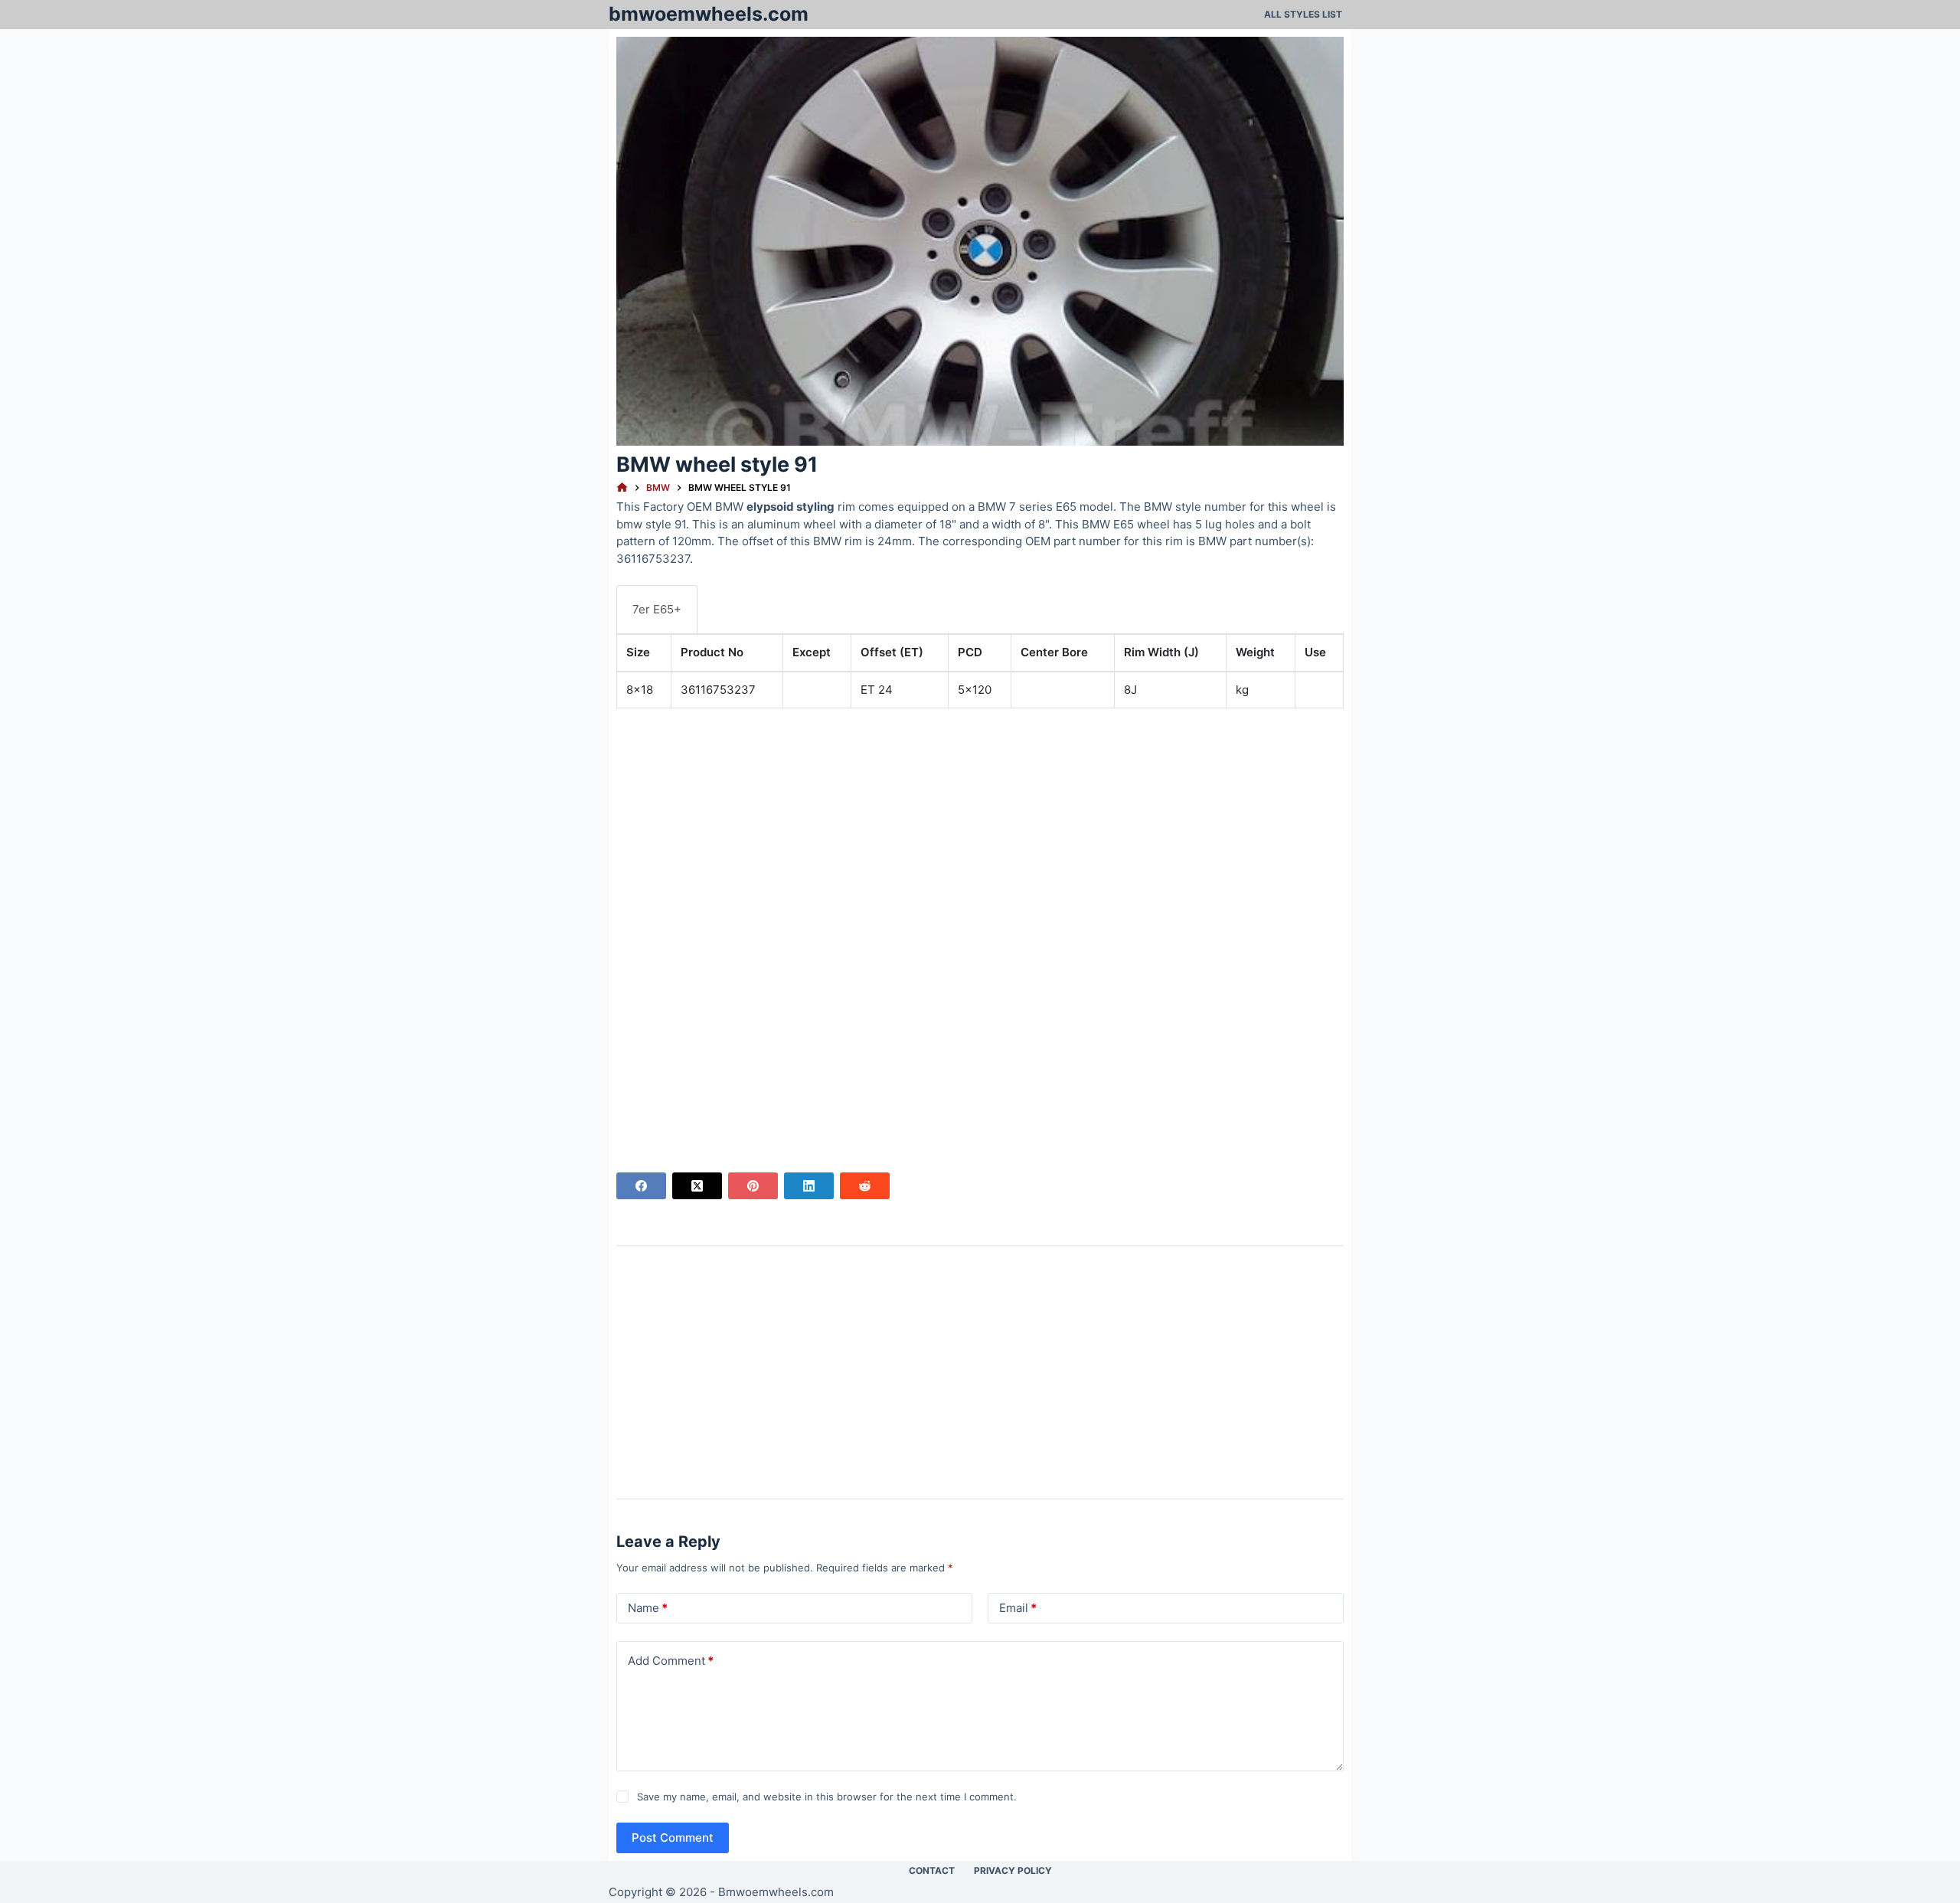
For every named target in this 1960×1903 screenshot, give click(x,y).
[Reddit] (865, 1186)
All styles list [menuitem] (1303, 14)
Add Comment (671, 1661)
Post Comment (673, 1838)
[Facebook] (641, 1186)
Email (1018, 1608)
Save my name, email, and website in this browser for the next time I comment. (827, 1797)
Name (648, 1608)
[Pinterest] (753, 1186)
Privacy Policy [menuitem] (1013, 1870)
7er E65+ (657, 609)
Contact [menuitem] (932, 1870)
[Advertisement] (980, 828)
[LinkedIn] (809, 1186)
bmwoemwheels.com (709, 14)
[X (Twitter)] (697, 1186)
